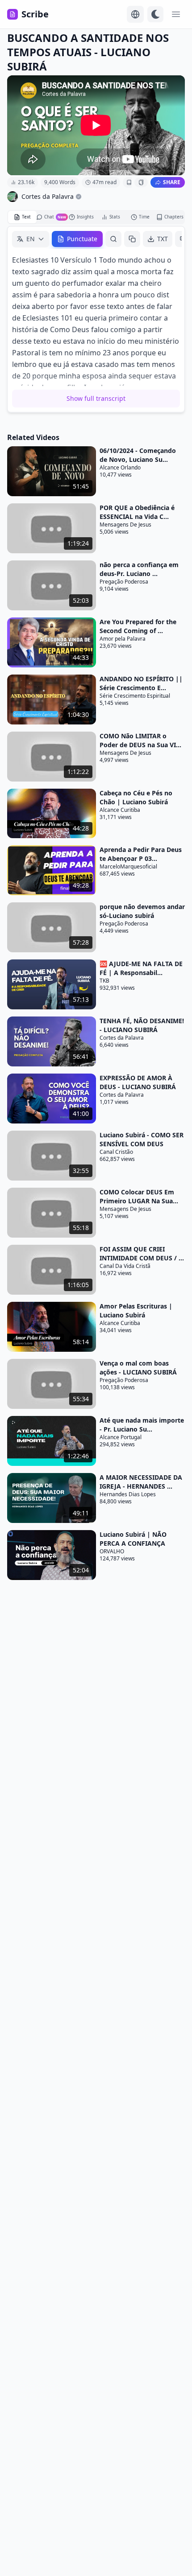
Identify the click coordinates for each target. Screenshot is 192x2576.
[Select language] (135, 14)
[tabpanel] (96, 319)
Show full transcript (96, 398)
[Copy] (132, 239)
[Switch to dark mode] (155, 14)
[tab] (22, 217)
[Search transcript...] (113, 239)
